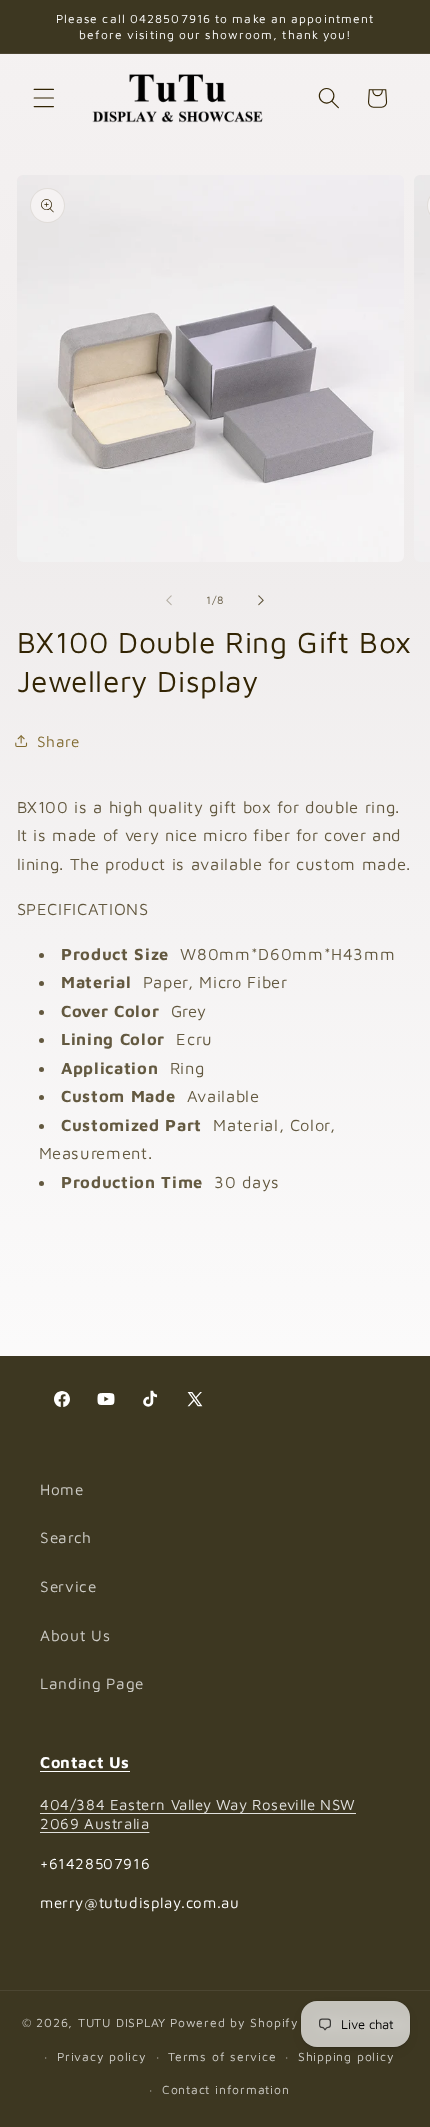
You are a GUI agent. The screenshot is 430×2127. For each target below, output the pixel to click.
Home (62, 1489)
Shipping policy (346, 2056)
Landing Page (92, 1683)
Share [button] (58, 741)
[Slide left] (169, 600)
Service (68, 1586)
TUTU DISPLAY (122, 2023)
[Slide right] (261, 600)
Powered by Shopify (234, 2023)
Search (66, 1537)
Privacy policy (102, 2056)
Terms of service (222, 2056)
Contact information (226, 2089)
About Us (75, 1635)
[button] (44, 98)
